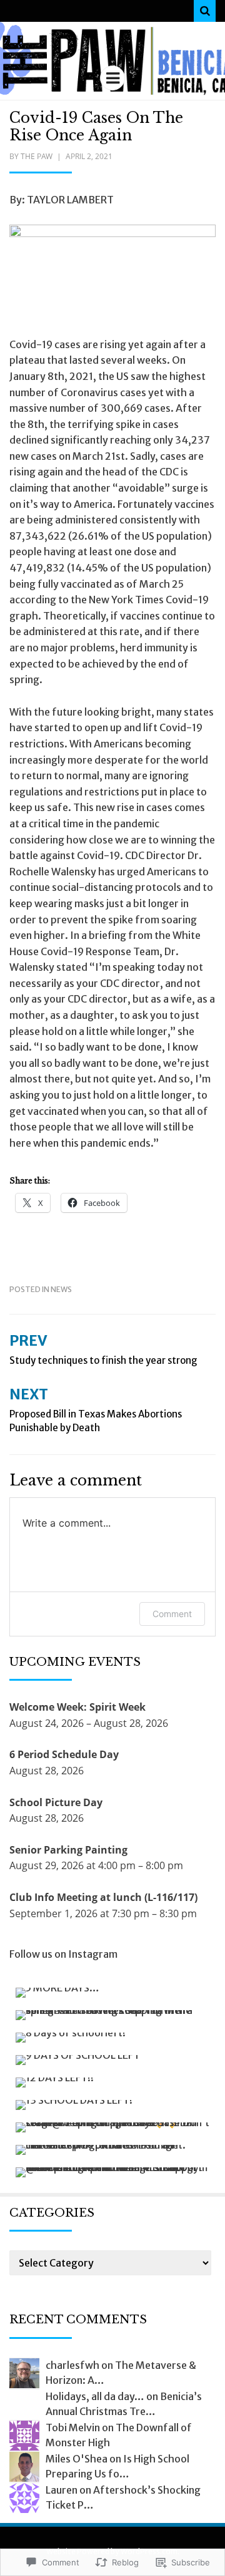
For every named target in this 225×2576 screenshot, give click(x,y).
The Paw (37, 156)
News (61, 1289)
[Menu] (112, 78)
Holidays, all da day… (95, 2396)
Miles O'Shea (77, 2459)
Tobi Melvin (73, 2428)
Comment (172, 1614)
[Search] (205, 11)
